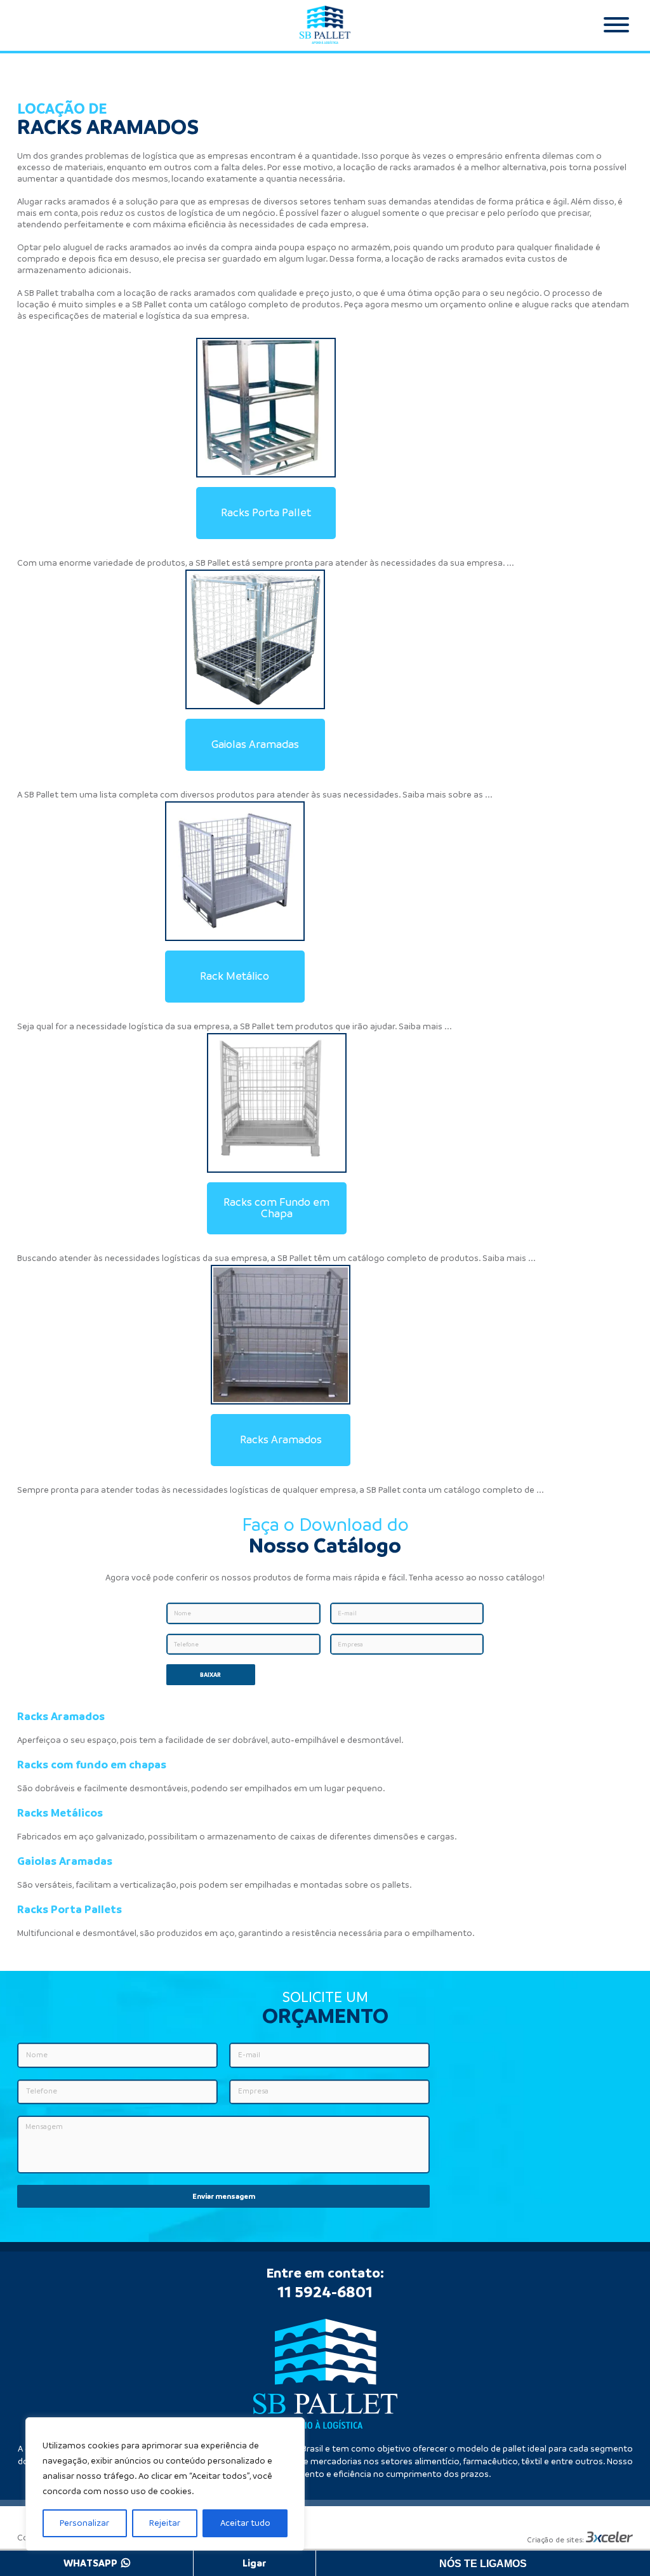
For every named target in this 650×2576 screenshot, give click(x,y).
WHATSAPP (92, 2563)
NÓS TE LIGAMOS (483, 2564)
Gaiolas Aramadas (255, 745)
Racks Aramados (281, 1440)
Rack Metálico (235, 977)
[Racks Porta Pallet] (266, 408)
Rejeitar (165, 2523)
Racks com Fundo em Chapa (276, 1208)
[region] (165, 2484)
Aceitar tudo (245, 2523)
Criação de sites (554, 2540)
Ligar (255, 2563)
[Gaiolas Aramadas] (255, 639)
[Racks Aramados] (281, 1335)
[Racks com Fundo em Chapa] (277, 1103)
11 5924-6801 (325, 2292)
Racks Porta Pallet (266, 513)
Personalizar (84, 2523)
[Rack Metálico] (235, 871)
